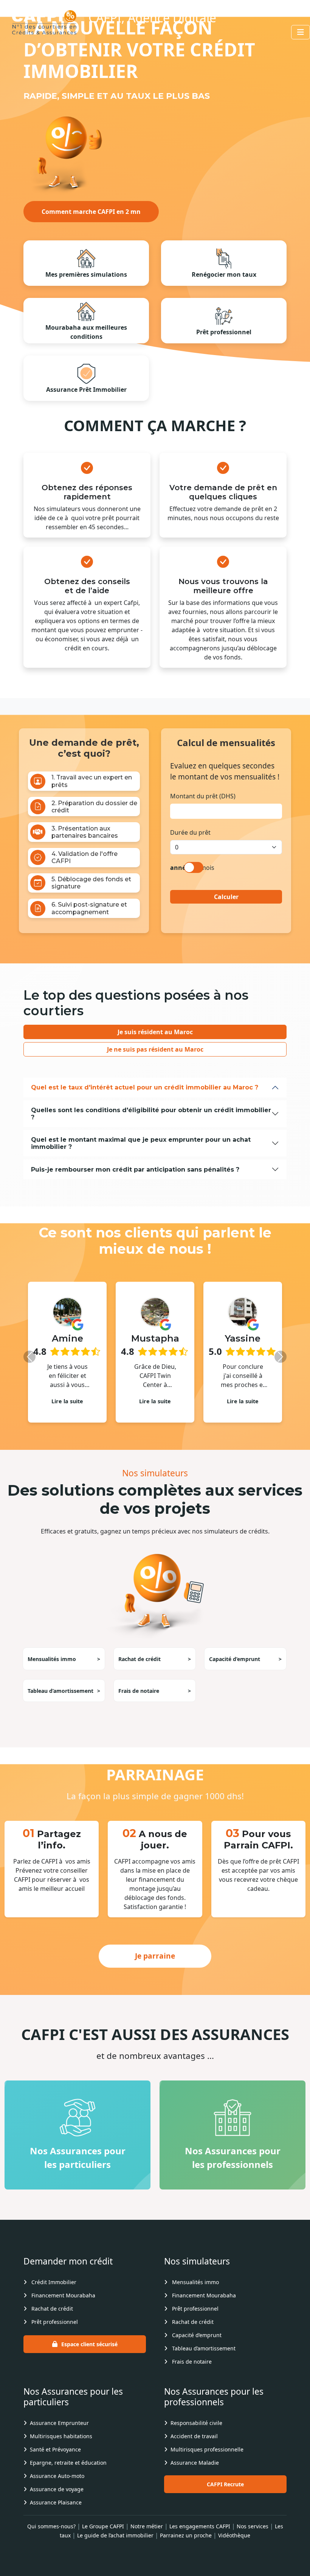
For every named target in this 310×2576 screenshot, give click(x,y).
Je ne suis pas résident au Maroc (155, 1049)
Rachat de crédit (155, 1670)
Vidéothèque (234, 2546)
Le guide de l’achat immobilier (115, 2546)
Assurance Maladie (195, 2474)
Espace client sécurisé (89, 2355)
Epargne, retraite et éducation (68, 2474)
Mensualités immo (64, 1670)
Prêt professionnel (54, 2333)
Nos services (253, 2537)
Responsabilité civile (196, 2434)
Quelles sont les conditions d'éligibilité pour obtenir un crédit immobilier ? (151, 1114)
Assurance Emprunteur (59, 2434)
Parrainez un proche (186, 2546)
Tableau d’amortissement (64, 1702)
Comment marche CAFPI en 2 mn (91, 212)
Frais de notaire (155, 1702)
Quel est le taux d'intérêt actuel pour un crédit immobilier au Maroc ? (145, 1087)
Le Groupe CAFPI (103, 2537)
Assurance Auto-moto (57, 2487)
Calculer (226, 897)
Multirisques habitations (61, 2447)
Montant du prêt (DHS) (203, 796)
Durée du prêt (190, 832)
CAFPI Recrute (225, 2495)
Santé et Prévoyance (55, 2460)
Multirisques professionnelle (207, 2460)
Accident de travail (194, 2447)
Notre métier (147, 2537)
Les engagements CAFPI (200, 2537)
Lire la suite (68, 1401)
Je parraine (155, 1967)
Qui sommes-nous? (51, 2537)
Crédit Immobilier (53, 2293)
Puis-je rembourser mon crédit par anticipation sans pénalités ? (135, 1170)
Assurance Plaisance (56, 2513)
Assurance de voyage (57, 2500)
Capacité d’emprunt (245, 1670)
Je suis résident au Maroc (155, 1032)
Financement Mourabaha (63, 2306)
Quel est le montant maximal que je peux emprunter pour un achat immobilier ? (141, 1143)
